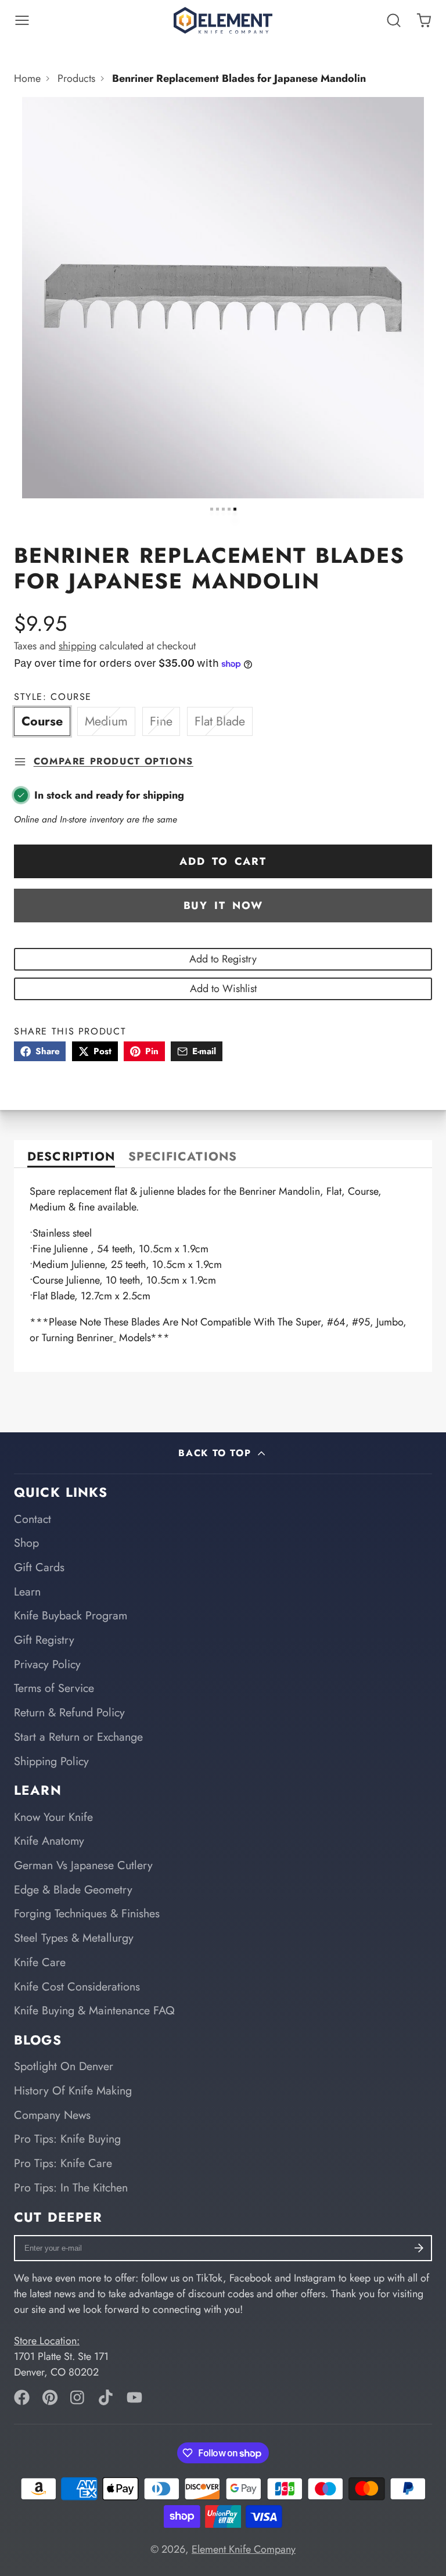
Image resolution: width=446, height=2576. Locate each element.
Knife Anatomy (49, 1841)
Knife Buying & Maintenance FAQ (94, 2010)
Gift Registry (44, 1640)
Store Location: (47, 2341)
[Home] (223, 20)
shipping (78, 646)
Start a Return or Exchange (78, 1737)
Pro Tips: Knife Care (63, 2163)
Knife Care (40, 1962)
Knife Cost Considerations (77, 1986)
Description (71, 1158)
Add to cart (223, 861)
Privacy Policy (47, 1664)
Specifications (183, 1158)
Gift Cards (39, 1567)
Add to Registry (223, 959)
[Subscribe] (419, 2248)
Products (76, 78)
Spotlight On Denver (64, 2066)
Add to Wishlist (223, 989)
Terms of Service (54, 1688)
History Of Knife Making (73, 2090)
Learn (27, 1591)
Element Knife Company (244, 2549)
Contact (33, 1519)
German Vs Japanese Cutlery (83, 1865)
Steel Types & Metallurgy (74, 1938)
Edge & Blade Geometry (73, 1889)
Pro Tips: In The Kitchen (71, 2187)
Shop (26, 1543)
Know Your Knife (53, 1817)
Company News (52, 2115)
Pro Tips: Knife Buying (67, 2139)
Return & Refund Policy (69, 1712)
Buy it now (223, 906)
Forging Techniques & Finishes (87, 1913)
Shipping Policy (51, 1761)
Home (27, 78)
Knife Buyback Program (71, 1615)
